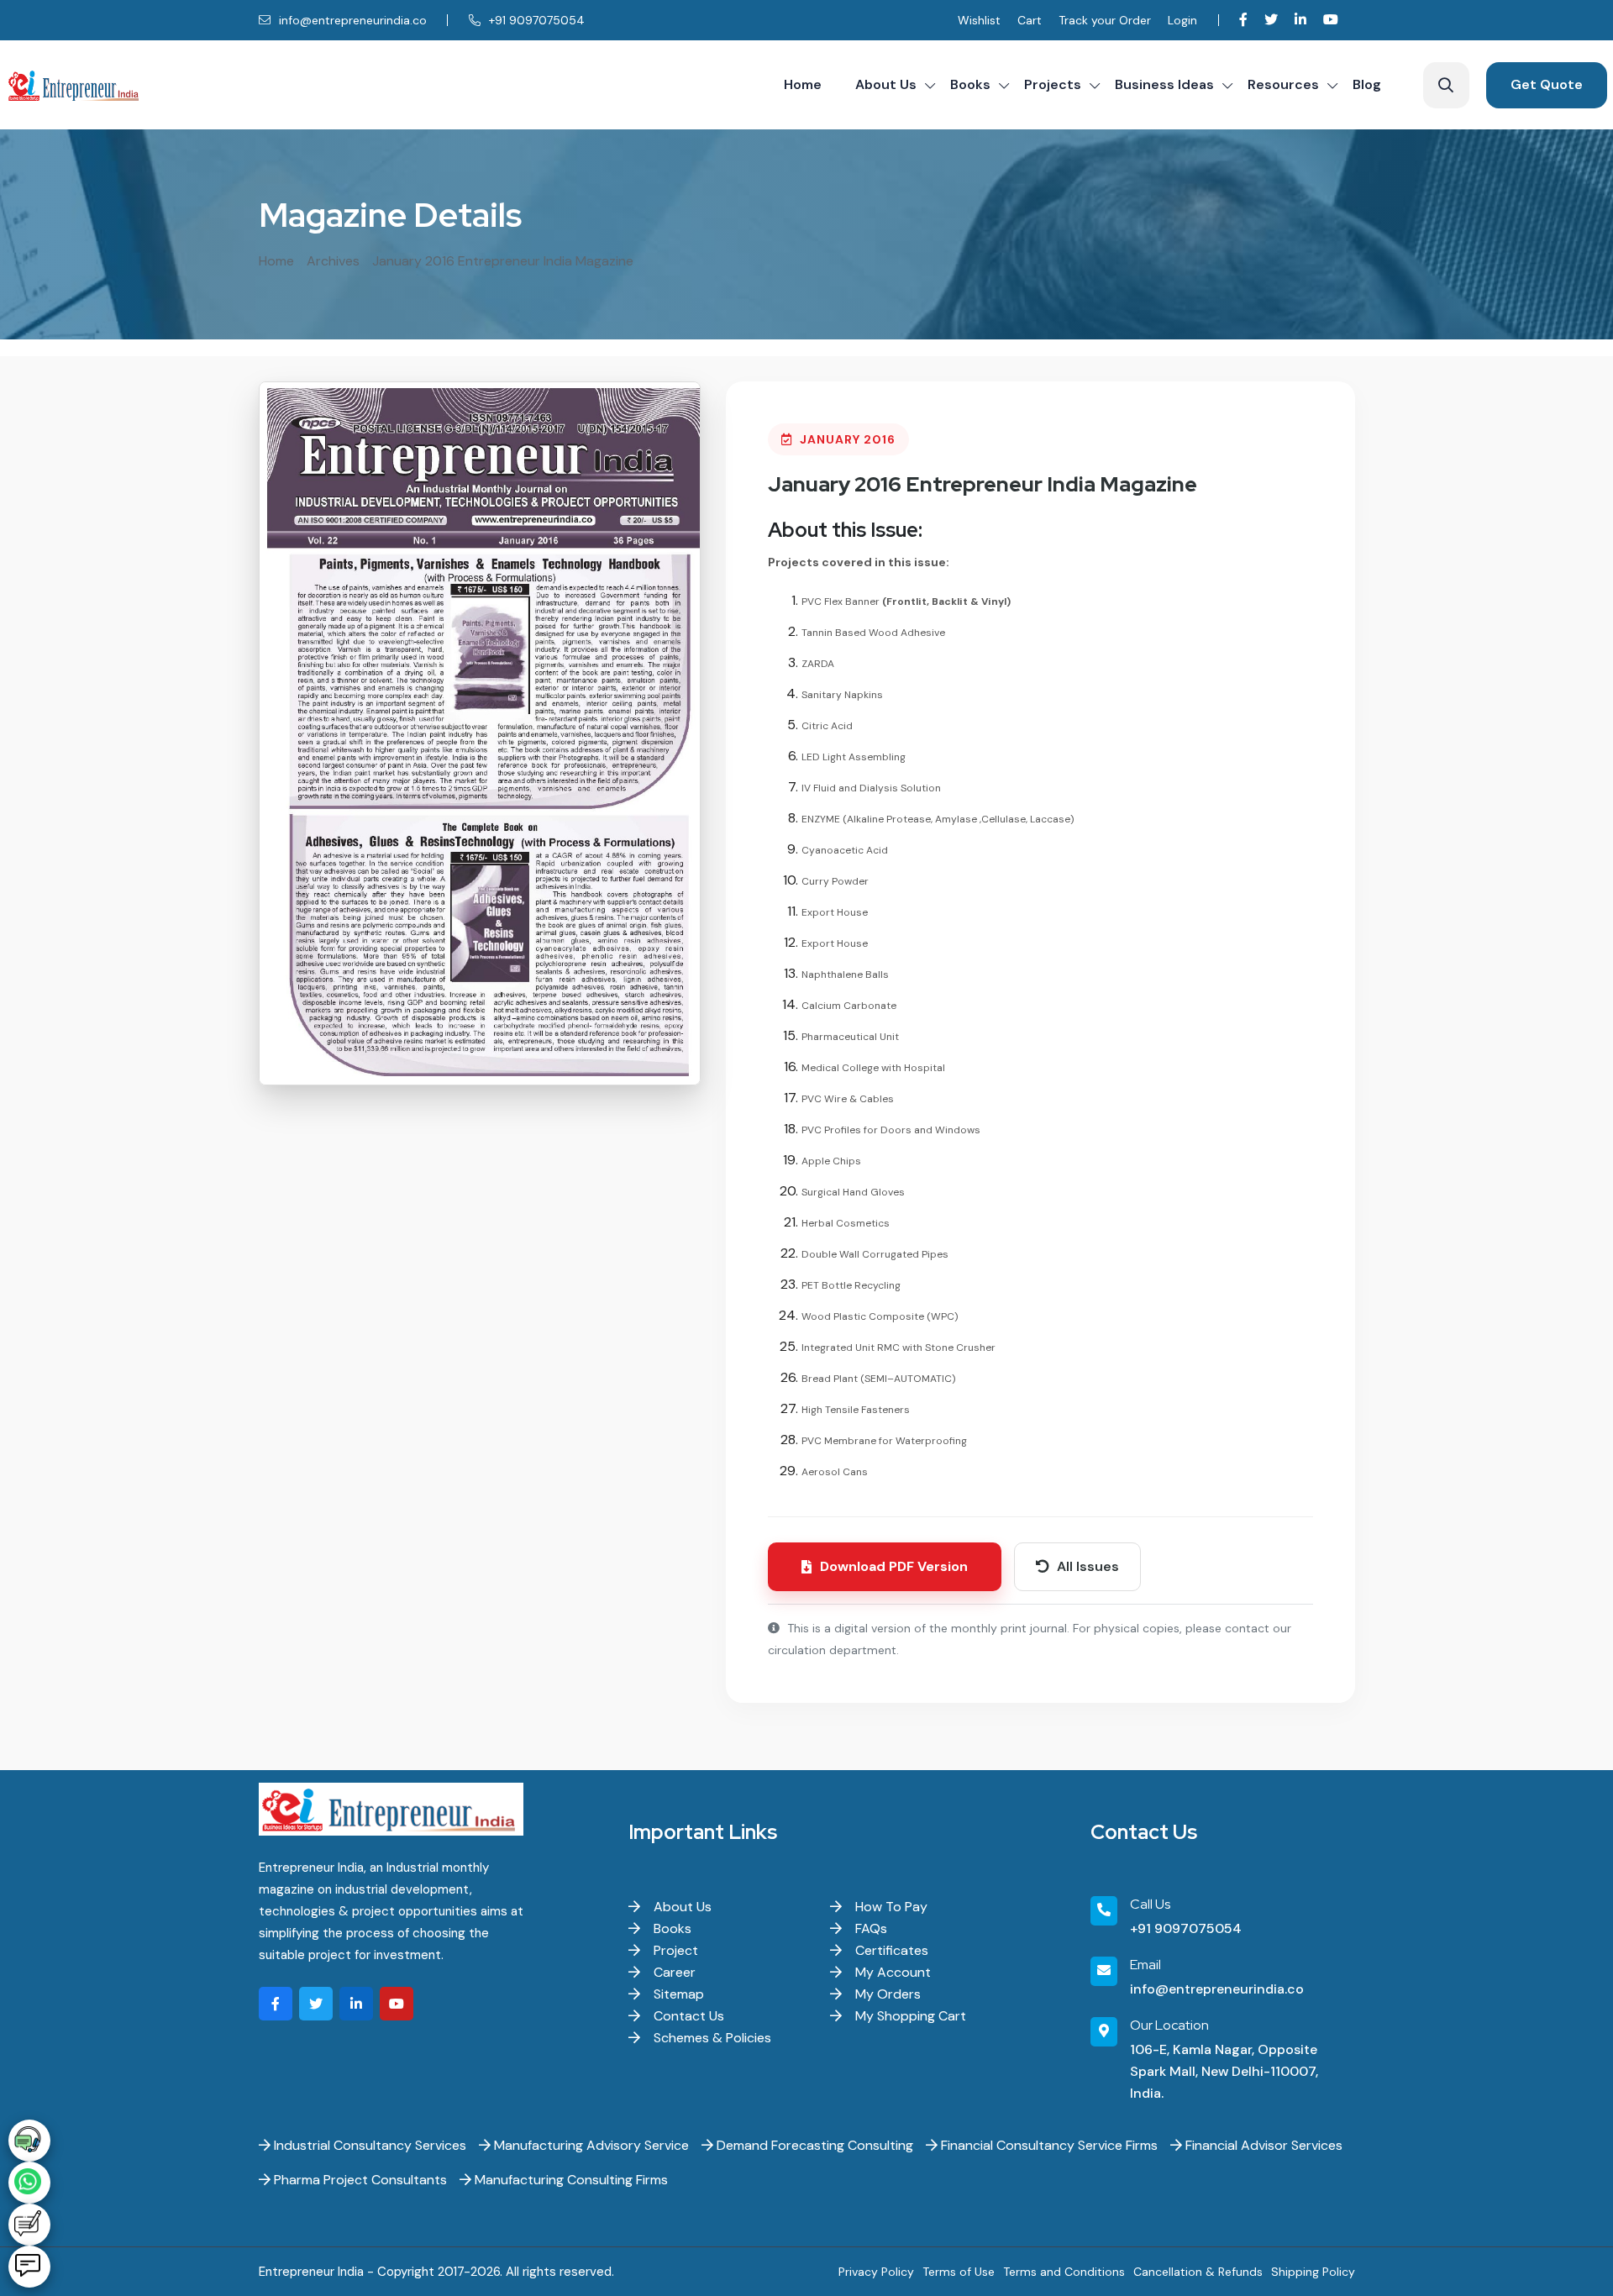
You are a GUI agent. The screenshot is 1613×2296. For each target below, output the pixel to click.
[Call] (29, 2141)
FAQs (870, 1928)
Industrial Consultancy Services (368, 2145)
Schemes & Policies (711, 2038)
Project (674, 1950)
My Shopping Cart (909, 2016)
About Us (886, 84)
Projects (1053, 84)
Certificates (890, 1950)
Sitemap (677, 1994)
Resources (1283, 84)
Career (673, 1972)
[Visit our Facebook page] (1243, 20)
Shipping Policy (1313, 2272)
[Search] (1446, 85)
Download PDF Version (894, 1566)
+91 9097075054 (535, 20)
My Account (891, 1972)
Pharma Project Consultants (359, 2180)
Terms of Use (959, 2272)
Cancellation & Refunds (1198, 2272)
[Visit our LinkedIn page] (1300, 20)
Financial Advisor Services (1262, 2145)
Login (1182, 20)
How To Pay (890, 1907)
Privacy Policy (876, 2272)
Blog (1367, 84)
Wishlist (979, 20)
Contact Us (687, 2016)
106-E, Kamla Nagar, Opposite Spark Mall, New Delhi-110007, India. (1224, 2071)
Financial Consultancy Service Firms (1048, 2145)
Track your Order (1105, 20)
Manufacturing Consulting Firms (570, 2180)
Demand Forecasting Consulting (813, 2145)
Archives (333, 261)
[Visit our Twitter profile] (1271, 20)
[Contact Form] (29, 2225)
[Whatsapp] (29, 2183)
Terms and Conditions (1064, 2272)
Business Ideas (1164, 84)
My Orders (886, 1994)
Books (970, 84)
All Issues (1086, 1566)
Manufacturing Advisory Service (590, 2145)
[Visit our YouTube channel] (1331, 20)
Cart (1030, 20)
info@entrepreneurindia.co (351, 20)
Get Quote (1547, 84)
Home (803, 84)
